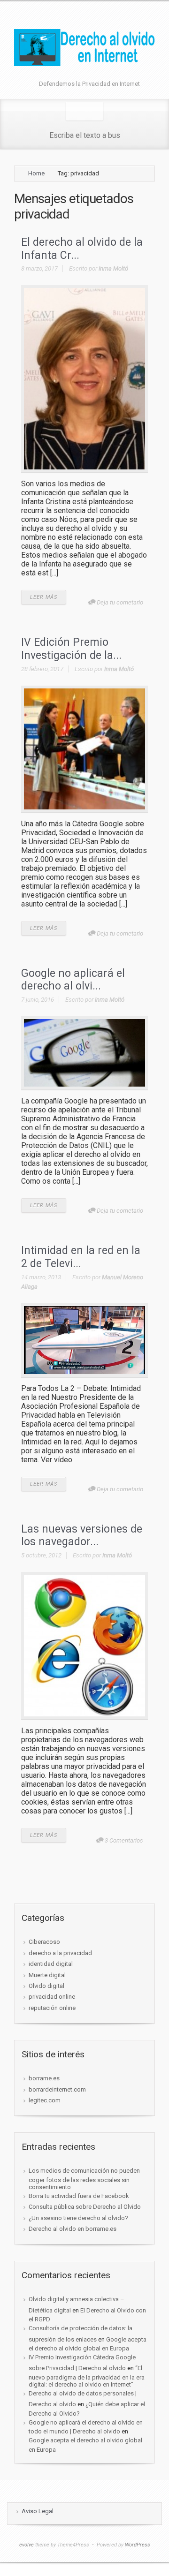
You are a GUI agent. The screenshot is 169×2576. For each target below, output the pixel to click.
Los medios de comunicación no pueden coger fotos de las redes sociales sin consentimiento (84, 2179)
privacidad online (52, 1997)
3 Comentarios (124, 1840)
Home (36, 173)
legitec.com (45, 2100)
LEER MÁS (44, 597)
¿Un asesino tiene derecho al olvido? (78, 2218)
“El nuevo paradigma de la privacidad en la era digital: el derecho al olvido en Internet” (87, 2376)
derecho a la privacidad (60, 1953)
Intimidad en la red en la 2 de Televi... (81, 1257)
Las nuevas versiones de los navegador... (82, 1536)
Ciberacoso (44, 1942)
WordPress (138, 2545)
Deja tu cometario (120, 602)
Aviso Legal (38, 2511)
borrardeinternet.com (57, 2089)
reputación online (52, 2008)
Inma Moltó (113, 268)
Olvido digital (46, 1986)
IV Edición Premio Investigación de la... (71, 649)
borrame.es (44, 2078)
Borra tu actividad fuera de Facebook (79, 2196)
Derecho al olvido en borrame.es (73, 2229)
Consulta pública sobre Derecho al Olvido (85, 2207)
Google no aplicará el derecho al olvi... (73, 980)
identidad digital (51, 1964)
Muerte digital (47, 1975)
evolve (27, 2545)
